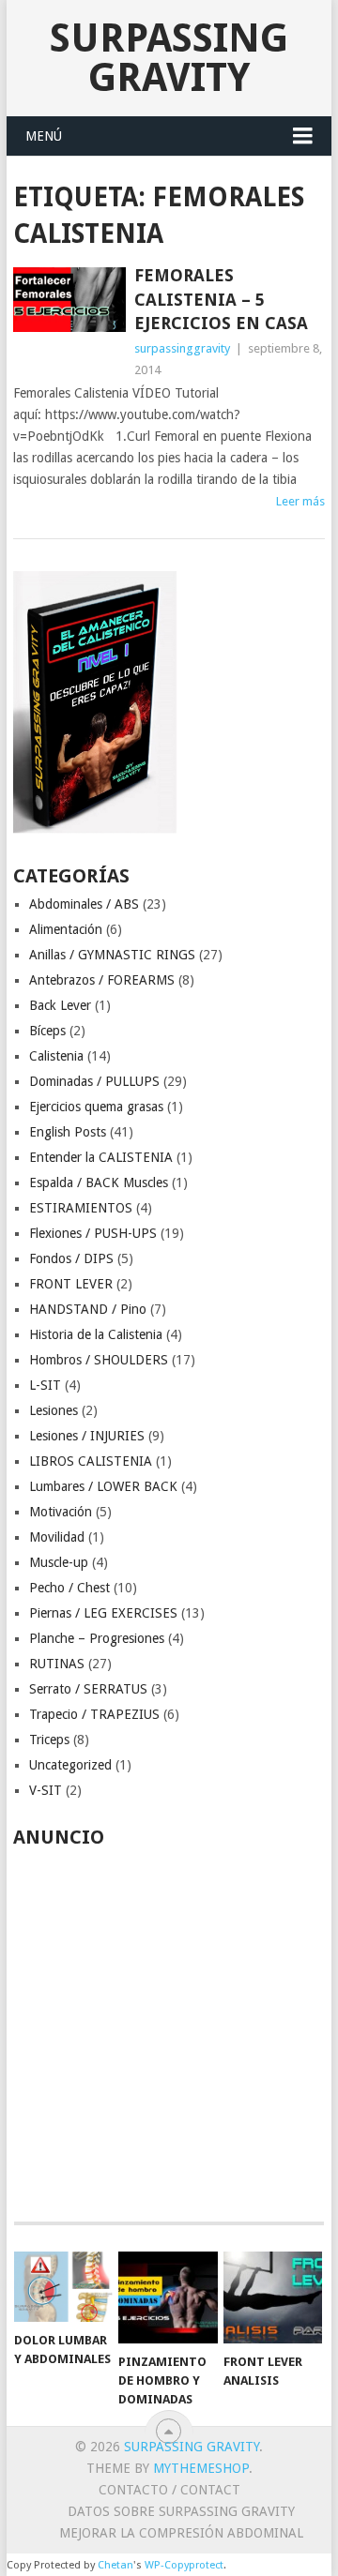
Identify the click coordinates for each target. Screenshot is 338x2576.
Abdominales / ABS (84, 904)
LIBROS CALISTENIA (91, 1461)
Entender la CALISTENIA (101, 1157)
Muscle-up (59, 1562)
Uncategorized (70, 1765)
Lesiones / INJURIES (87, 1436)
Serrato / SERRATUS (88, 1689)
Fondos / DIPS (71, 1258)
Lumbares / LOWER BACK (103, 1486)
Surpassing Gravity (169, 58)
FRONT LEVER (71, 1284)
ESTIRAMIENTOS (81, 1208)
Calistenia (56, 1056)
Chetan (115, 2565)
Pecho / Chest (69, 1588)
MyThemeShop (201, 2468)
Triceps (49, 1740)
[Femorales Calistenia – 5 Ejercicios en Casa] (69, 299)
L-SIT (45, 1385)
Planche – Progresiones (97, 1638)
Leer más (300, 501)
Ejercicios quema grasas (96, 1107)
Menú (44, 136)
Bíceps (47, 1031)
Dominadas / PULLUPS (94, 1081)
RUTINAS (57, 1664)
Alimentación (66, 929)
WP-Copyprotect (184, 2565)
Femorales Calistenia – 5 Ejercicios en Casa (221, 299)
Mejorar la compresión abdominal (181, 2533)
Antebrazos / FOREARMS (102, 980)
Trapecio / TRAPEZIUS (94, 1714)
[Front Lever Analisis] (273, 2297)
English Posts (68, 1132)
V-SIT (46, 1790)
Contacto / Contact (169, 2490)
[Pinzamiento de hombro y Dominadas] (168, 2297)
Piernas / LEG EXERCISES (103, 1613)
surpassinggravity (182, 348)
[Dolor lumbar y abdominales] (63, 2287)
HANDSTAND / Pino (88, 1309)
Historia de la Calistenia (96, 1334)
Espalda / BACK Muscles (99, 1183)
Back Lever (60, 1005)
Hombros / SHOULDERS (99, 1360)
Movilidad (57, 1537)
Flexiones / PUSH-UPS (93, 1233)
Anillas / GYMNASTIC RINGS (112, 955)
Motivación (61, 1512)
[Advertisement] (169, 2025)
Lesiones (54, 1410)
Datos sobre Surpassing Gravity (181, 2511)
